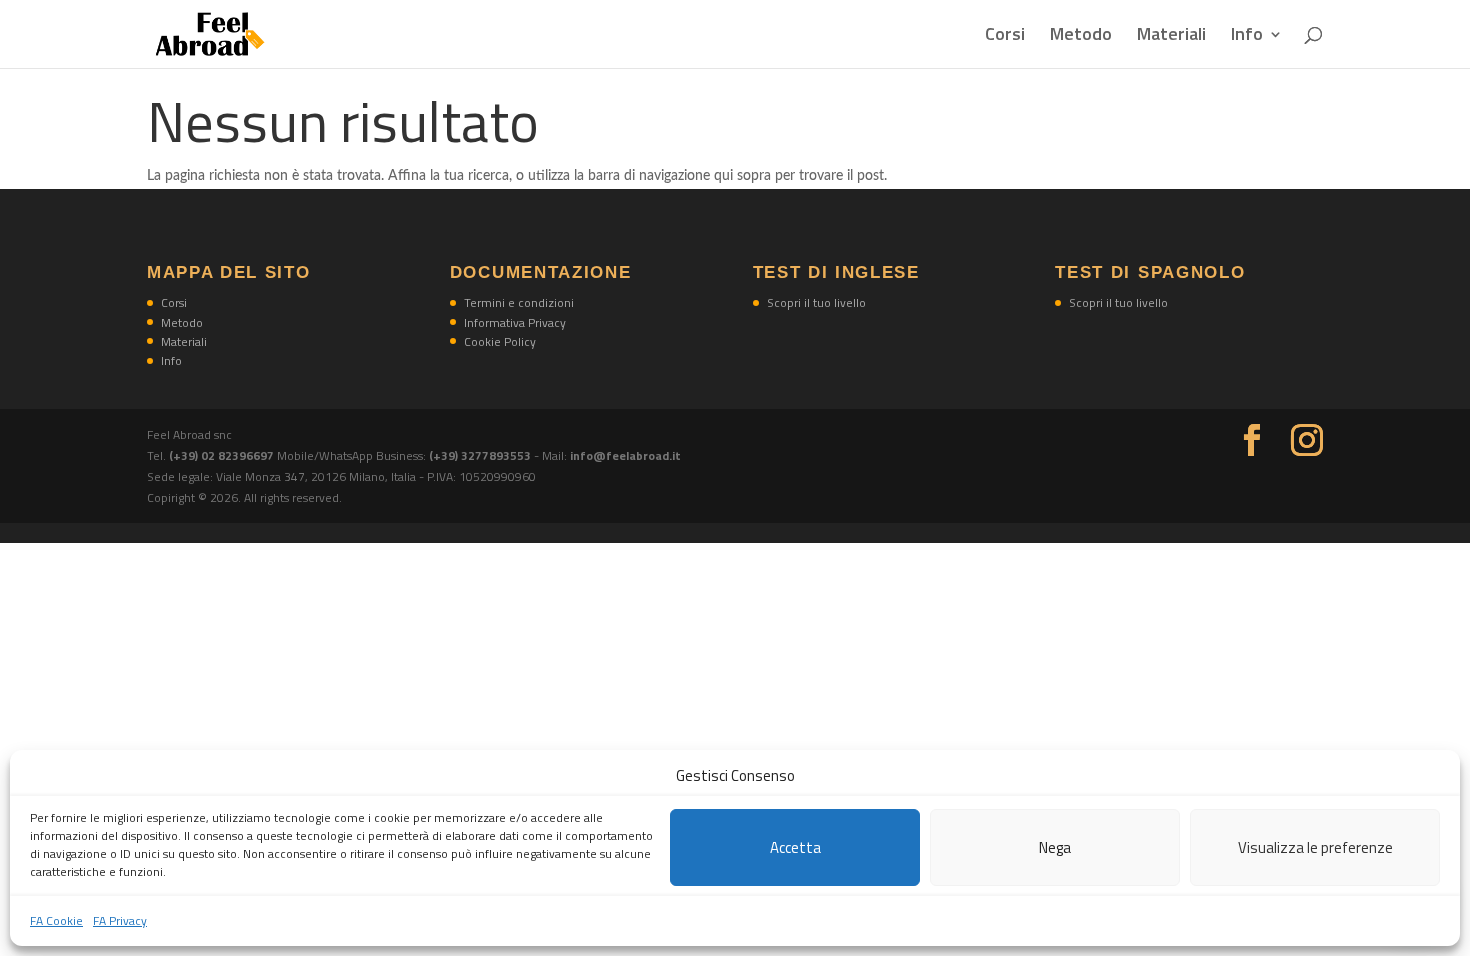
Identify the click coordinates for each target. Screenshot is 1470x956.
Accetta (795, 847)
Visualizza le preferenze (1315, 847)
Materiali (1171, 37)
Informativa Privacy (515, 322)
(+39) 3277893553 (480, 455)
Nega (1055, 847)
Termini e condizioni (519, 302)
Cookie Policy (500, 341)
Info (1247, 37)
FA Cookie (56, 920)
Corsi (1005, 37)
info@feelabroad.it (625, 455)
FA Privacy (120, 920)
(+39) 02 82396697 (223, 455)
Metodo (1081, 37)
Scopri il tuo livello (816, 302)
